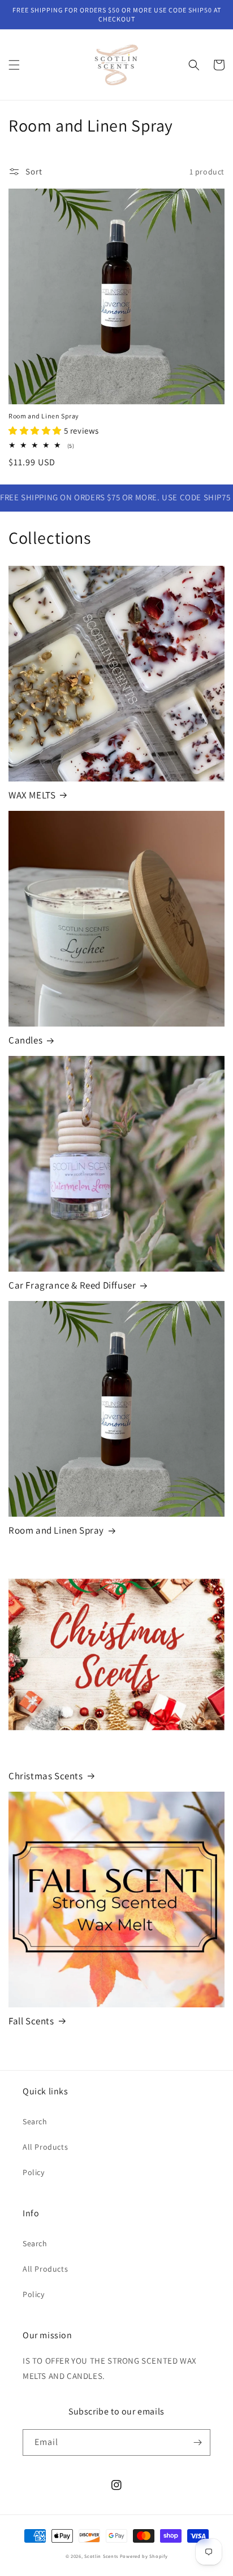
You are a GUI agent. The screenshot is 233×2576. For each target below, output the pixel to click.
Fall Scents (31, 2021)
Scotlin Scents (101, 2556)
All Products (45, 2147)
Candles (25, 1040)
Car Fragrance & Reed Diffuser (72, 1285)
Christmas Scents (46, 1776)
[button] (14, 65)
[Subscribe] (197, 2442)
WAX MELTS (32, 795)
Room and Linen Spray (44, 416)
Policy (34, 2172)
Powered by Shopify (144, 2556)
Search (35, 2121)
